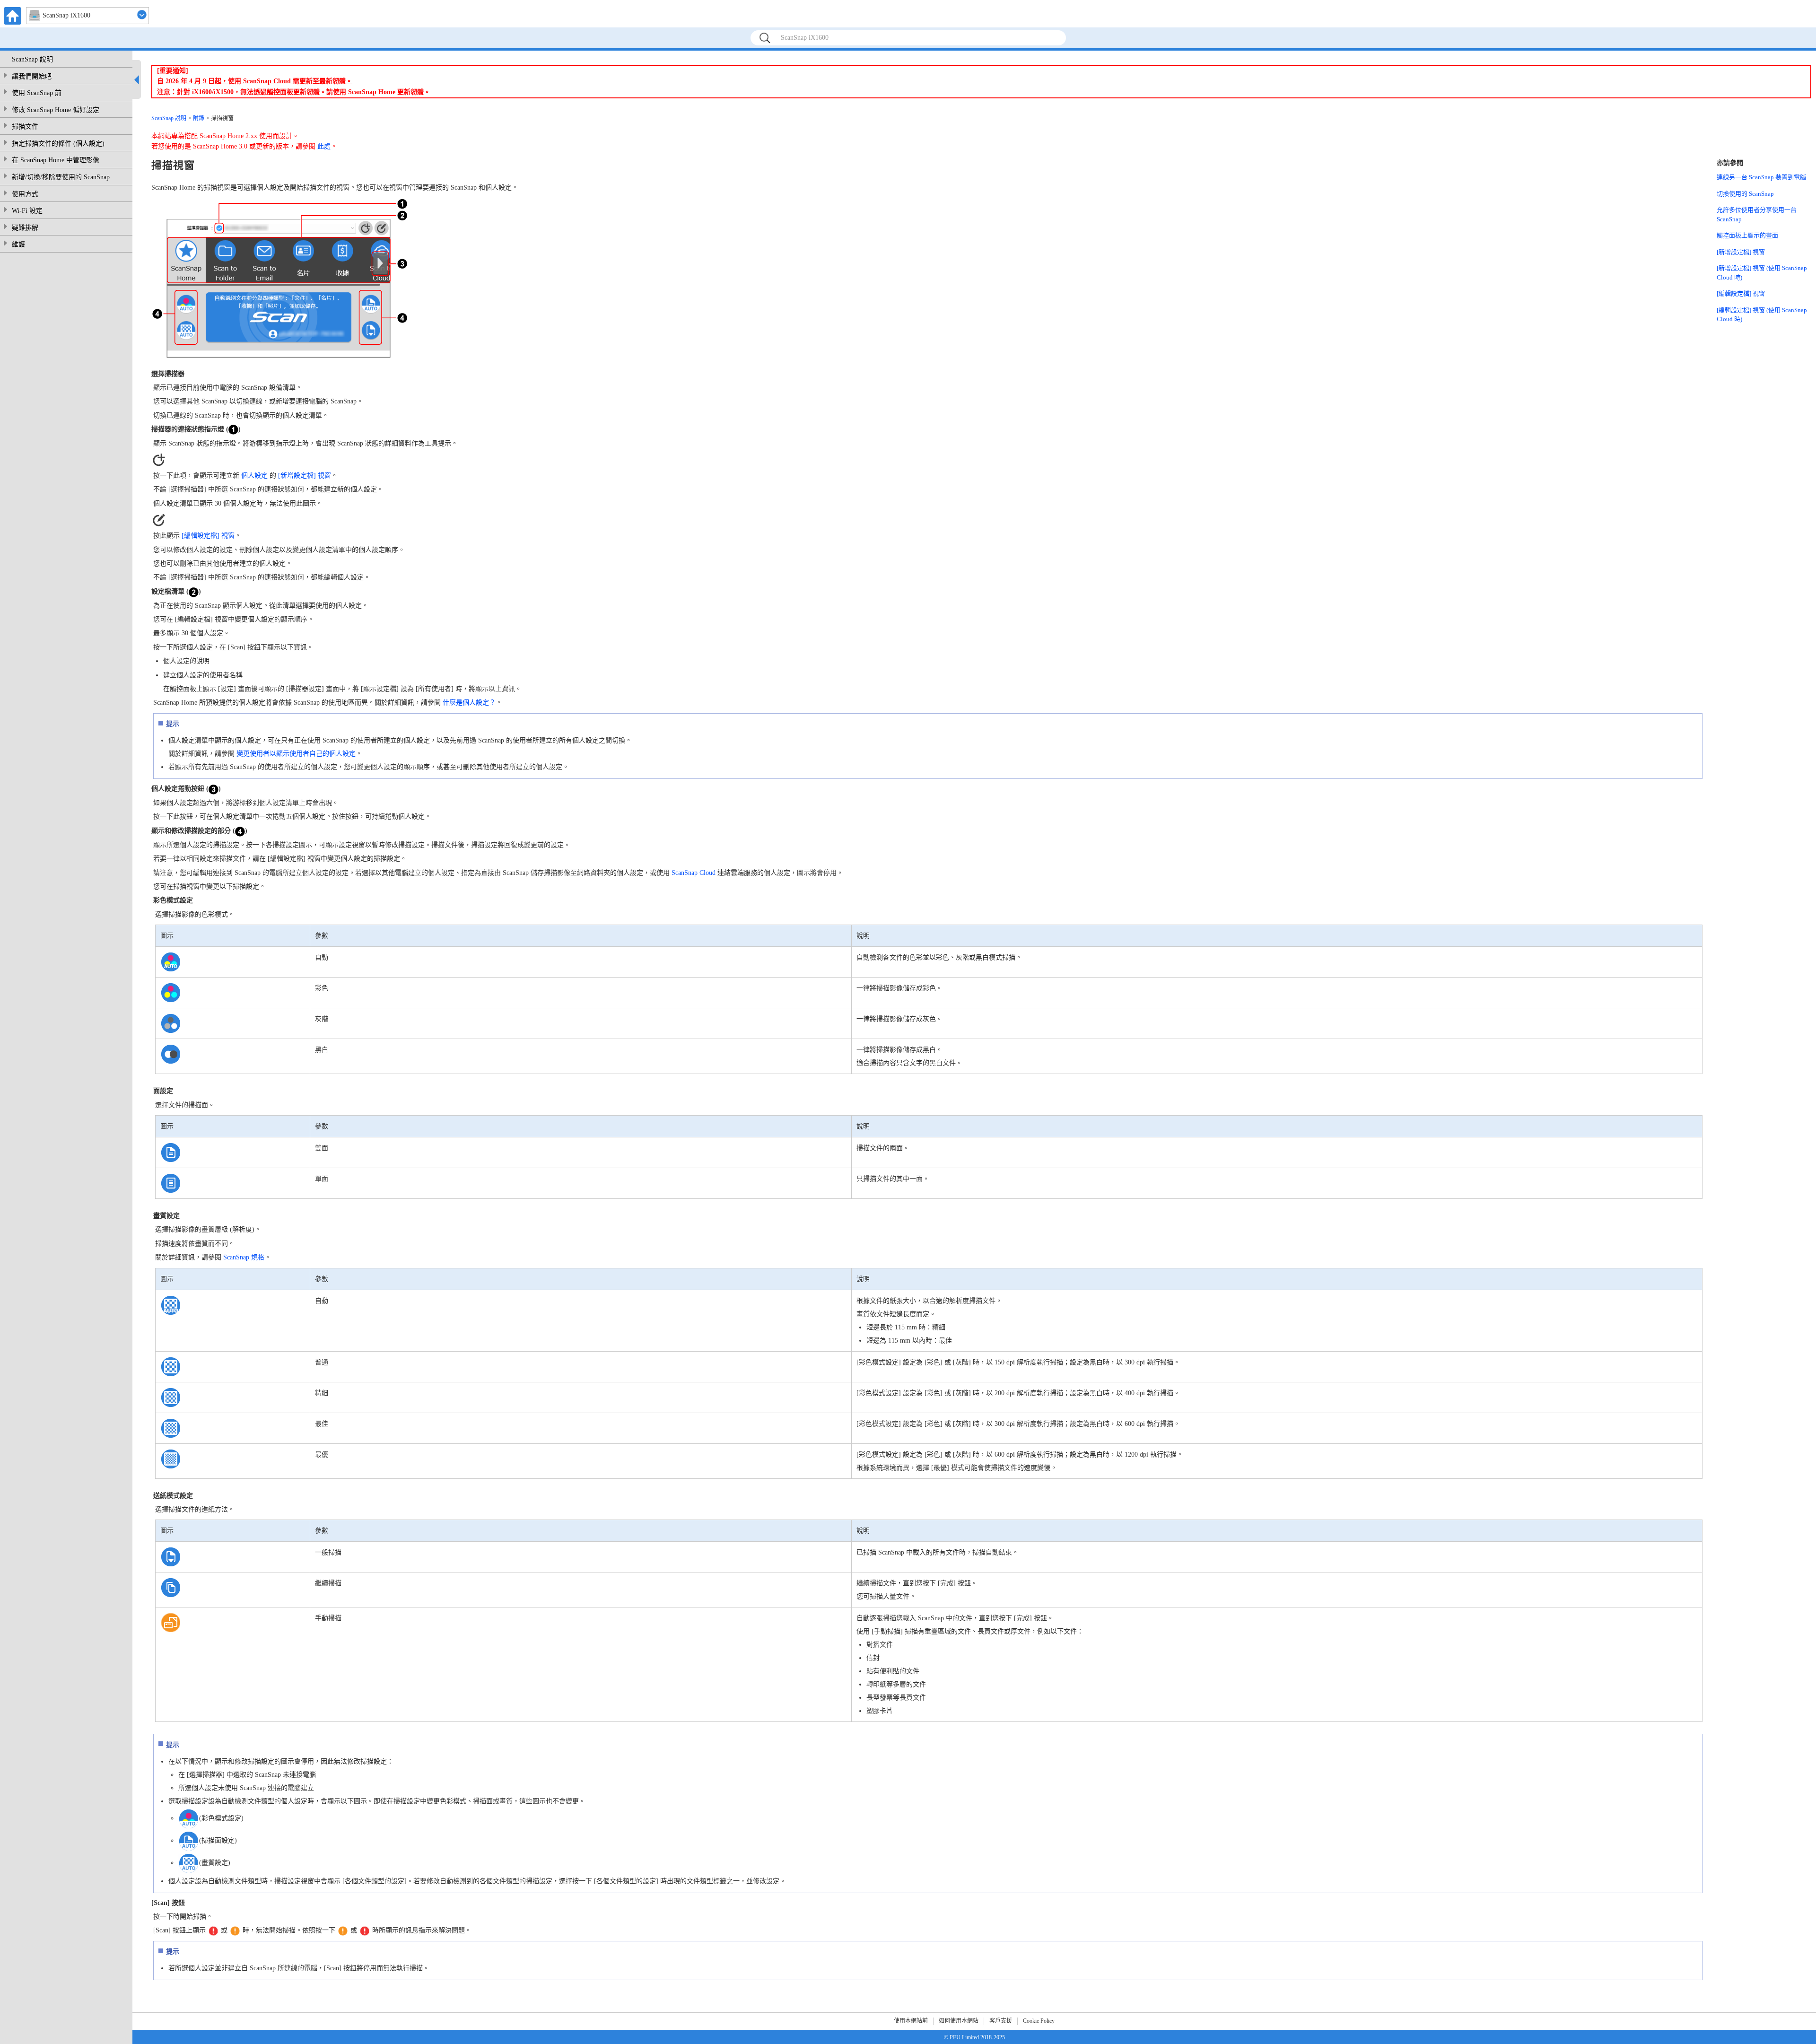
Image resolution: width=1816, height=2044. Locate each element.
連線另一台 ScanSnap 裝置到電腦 (1761, 177)
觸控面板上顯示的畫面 (1747, 235)
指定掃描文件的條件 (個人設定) (58, 144)
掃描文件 (25, 127)
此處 (324, 146)
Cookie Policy (1039, 2021)
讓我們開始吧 (32, 76)
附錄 (199, 118)
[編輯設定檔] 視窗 (208, 536)
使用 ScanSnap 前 (37, 93)
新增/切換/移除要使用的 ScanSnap (61, 177)
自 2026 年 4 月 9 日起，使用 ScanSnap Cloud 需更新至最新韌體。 (255, 81)
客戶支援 (1001, 2021)
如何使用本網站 (959, 2021)
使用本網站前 (911, 2021)
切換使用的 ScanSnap (1745, 194)
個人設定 (254, 476)
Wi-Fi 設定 (27, 211)
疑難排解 (25, 228)
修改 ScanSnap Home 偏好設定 (56, 110)
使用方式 (25, 194)
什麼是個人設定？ (469, 703)
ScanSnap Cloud (694, 873)
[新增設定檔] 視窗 (305, 476)
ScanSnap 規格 (244, 1257)
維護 (18, 244)
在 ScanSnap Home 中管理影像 (56, 160)
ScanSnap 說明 (32, 59)
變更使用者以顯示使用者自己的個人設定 (296, 754)
